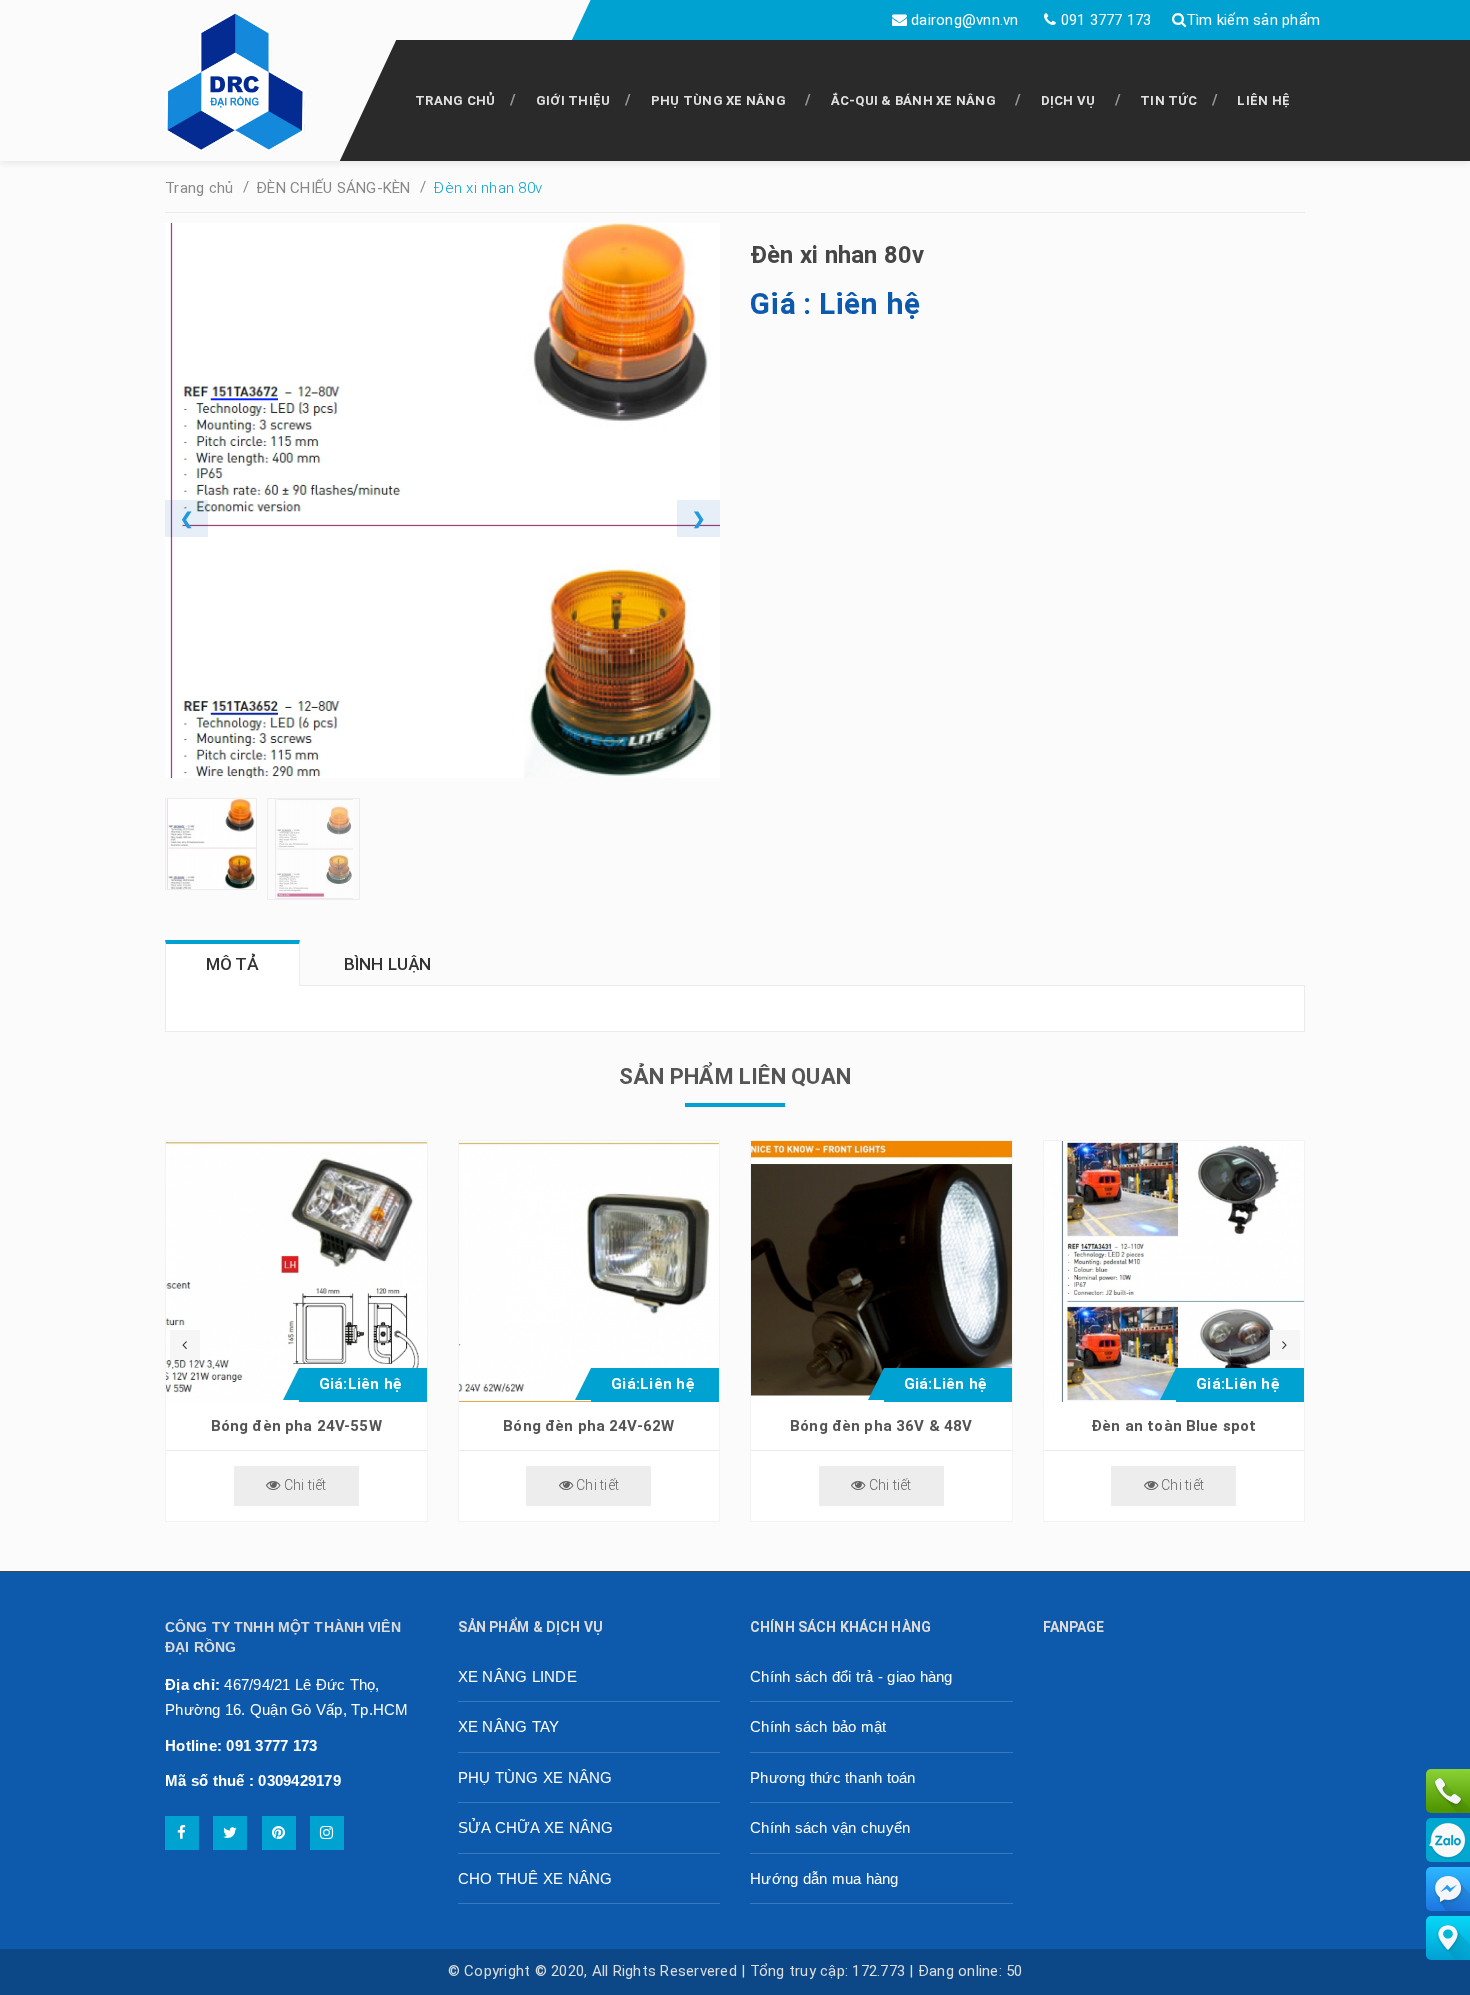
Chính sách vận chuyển (830, 1827)
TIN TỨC (1168, 100)
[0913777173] (1448, 1790)
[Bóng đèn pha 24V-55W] (296, 1271)
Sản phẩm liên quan (735, 1076)
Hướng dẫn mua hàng (824, 1878)
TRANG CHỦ (455, 100)
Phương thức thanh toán (833, 1777)
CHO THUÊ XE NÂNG (535, 1878)
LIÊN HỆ (1263, 100)
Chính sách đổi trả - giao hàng (851, 1676)
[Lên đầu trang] (1410, 1970)
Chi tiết (303, 1485)
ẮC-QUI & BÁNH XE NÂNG (913, 100)
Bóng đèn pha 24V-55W (296, 1426)
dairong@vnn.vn (965, 20)
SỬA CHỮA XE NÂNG (536, 1827)
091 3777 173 (1106, 20)
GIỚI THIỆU (573, 100)
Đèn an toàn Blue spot (1173, 1426)
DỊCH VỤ (1068, 100)
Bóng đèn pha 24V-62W (588, 1426)
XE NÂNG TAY (509, 1726)
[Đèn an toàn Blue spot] (1174, 1271)
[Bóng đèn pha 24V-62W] (589, 1271)
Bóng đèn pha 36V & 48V (881, 1426)
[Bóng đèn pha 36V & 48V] (881, 1271)
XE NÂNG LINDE (517, 1676)
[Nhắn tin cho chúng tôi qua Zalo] (1448, 1839)
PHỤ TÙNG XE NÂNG (718, 100)
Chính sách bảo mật (818, 1726)
